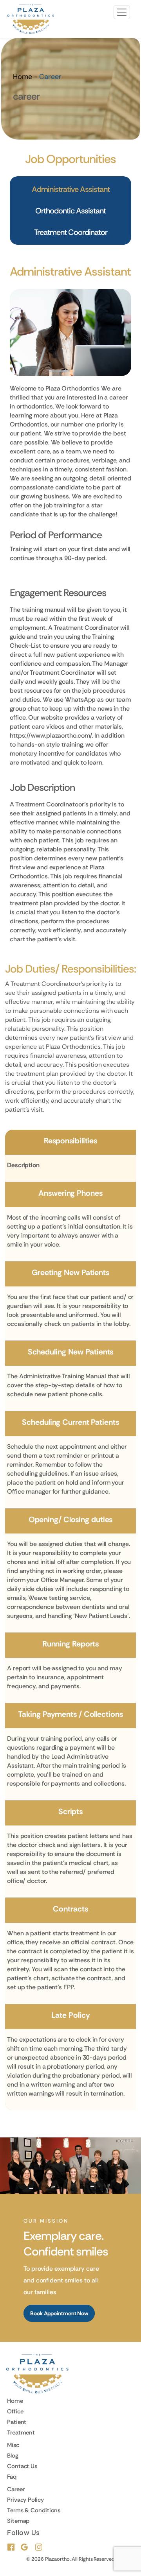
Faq (12, 2477)
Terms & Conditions (34, 2510)
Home (23, 77)
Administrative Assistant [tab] (71, 189)
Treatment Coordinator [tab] (71, 232)
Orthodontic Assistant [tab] (70, 211)
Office (15, 2411)
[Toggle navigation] (122, 12)
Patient (17, 2422)
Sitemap (18, 2521)
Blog (13, 2456)
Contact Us (22, 2466)
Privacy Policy (25, 2500)
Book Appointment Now (59, 2313)
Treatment (21, 2433)
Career (16, 2489)
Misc (13, 2445)
